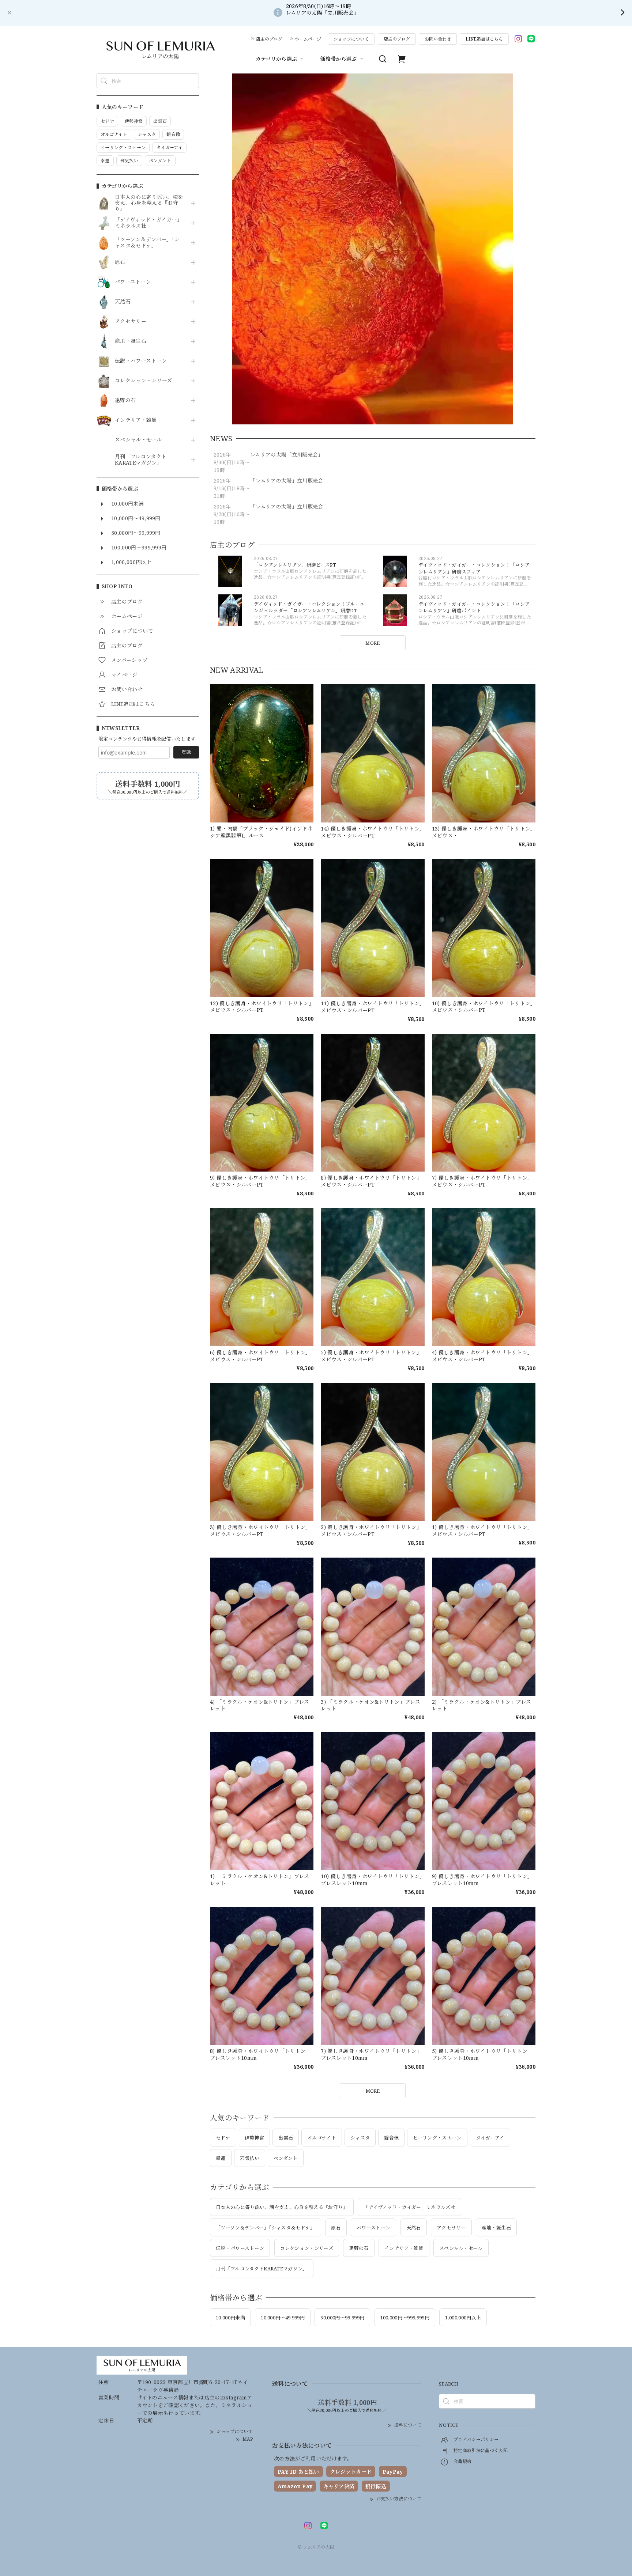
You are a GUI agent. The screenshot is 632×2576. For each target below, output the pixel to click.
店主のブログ (269, 39)
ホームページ (308, 39)
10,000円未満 (230, 2318)
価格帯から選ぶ (338, 59)
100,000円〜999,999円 (405, 2318)
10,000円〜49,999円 (283, 2318)
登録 (186, 752)
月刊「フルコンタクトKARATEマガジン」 (141, 460)
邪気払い (250, 2158)
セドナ (223, 2138)
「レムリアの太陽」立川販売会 (287, 481)
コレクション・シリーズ (144, 381)
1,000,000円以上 (463, 2318)
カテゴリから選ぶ (276, 59)
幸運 (221, 2158)
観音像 (391, 2138)
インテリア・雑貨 (136, 420)
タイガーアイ (490, 2138)
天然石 (123, 302)
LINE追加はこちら (484, 39)
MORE (373, 643)
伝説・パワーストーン (141, 361)
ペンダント (286, 2158)
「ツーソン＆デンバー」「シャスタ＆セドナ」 (147, 243)
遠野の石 (125, 400)
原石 (120, 262)
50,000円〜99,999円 (342, 2318)
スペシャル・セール (138, 440)
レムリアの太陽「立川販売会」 (287, 455)
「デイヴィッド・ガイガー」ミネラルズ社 (148, 223)
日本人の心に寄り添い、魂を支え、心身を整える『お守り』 (149, 203)
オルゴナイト (322, 2138)
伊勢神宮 (254, 2138)
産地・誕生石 (131, 341)
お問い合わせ (438, 39)
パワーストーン (133, 282)
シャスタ (360, 2138)
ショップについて (351, 39)
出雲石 (286, 2138)
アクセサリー (131, 321)
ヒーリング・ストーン (437, 2138)
